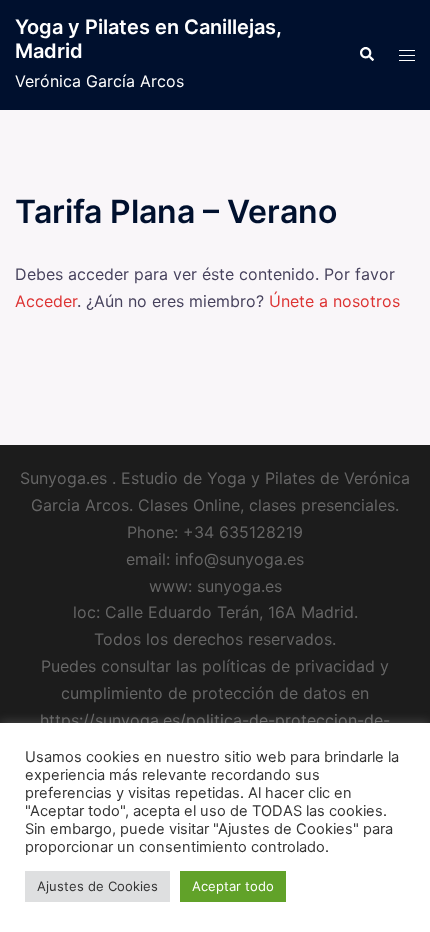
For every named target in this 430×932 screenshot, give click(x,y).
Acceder (46, 301)
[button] (366, 55)
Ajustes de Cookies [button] (97, 886)
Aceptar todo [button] (233, 886)
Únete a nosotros (334, 301)
